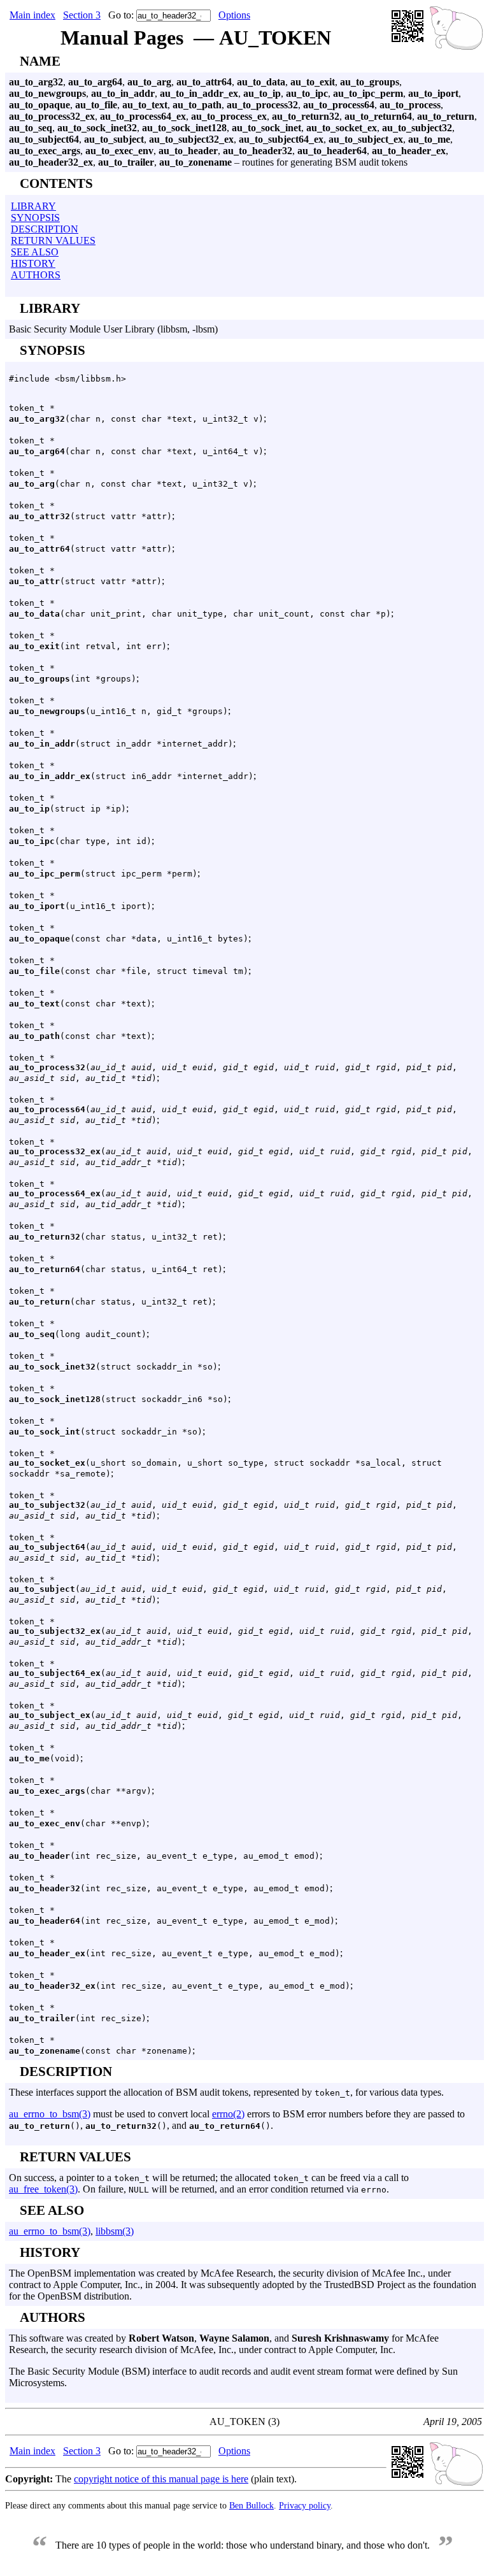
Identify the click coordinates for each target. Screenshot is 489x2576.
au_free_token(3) (43, 2189)
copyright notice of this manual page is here (161, 2479)
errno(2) (228, 2114)
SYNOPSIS (35, 218)
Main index (32, 15)
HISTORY (33, 263)
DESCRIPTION (45, 229)
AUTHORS (36, 275)
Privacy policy (305, 2505)
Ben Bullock (252, 2505)
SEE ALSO (35, 252)
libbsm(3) (115, 2231)
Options (234, 15)
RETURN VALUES (53, 240)
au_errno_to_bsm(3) (50, 2114)
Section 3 (82, 15)
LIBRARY (33, 206)
